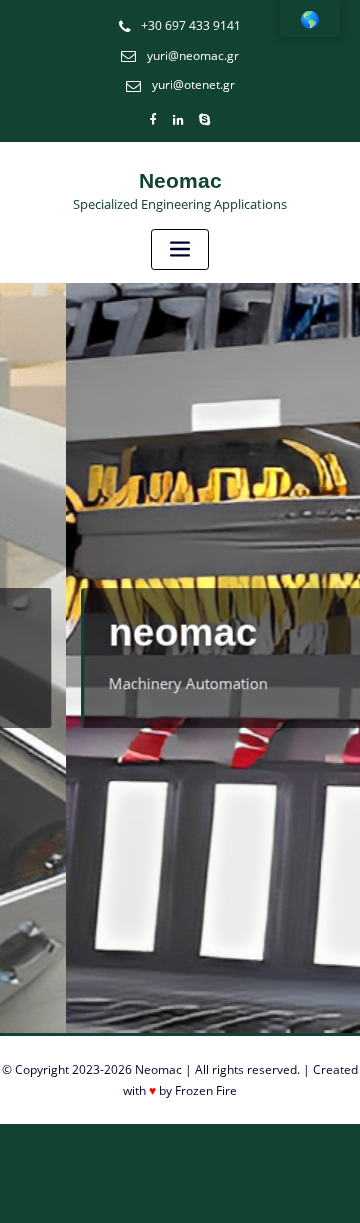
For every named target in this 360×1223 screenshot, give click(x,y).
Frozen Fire (206, 1090)
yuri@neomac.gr (193, 55)
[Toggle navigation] (180, 249)
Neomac (180, 180)
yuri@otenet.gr (193, 84)
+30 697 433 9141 (191, 25)
